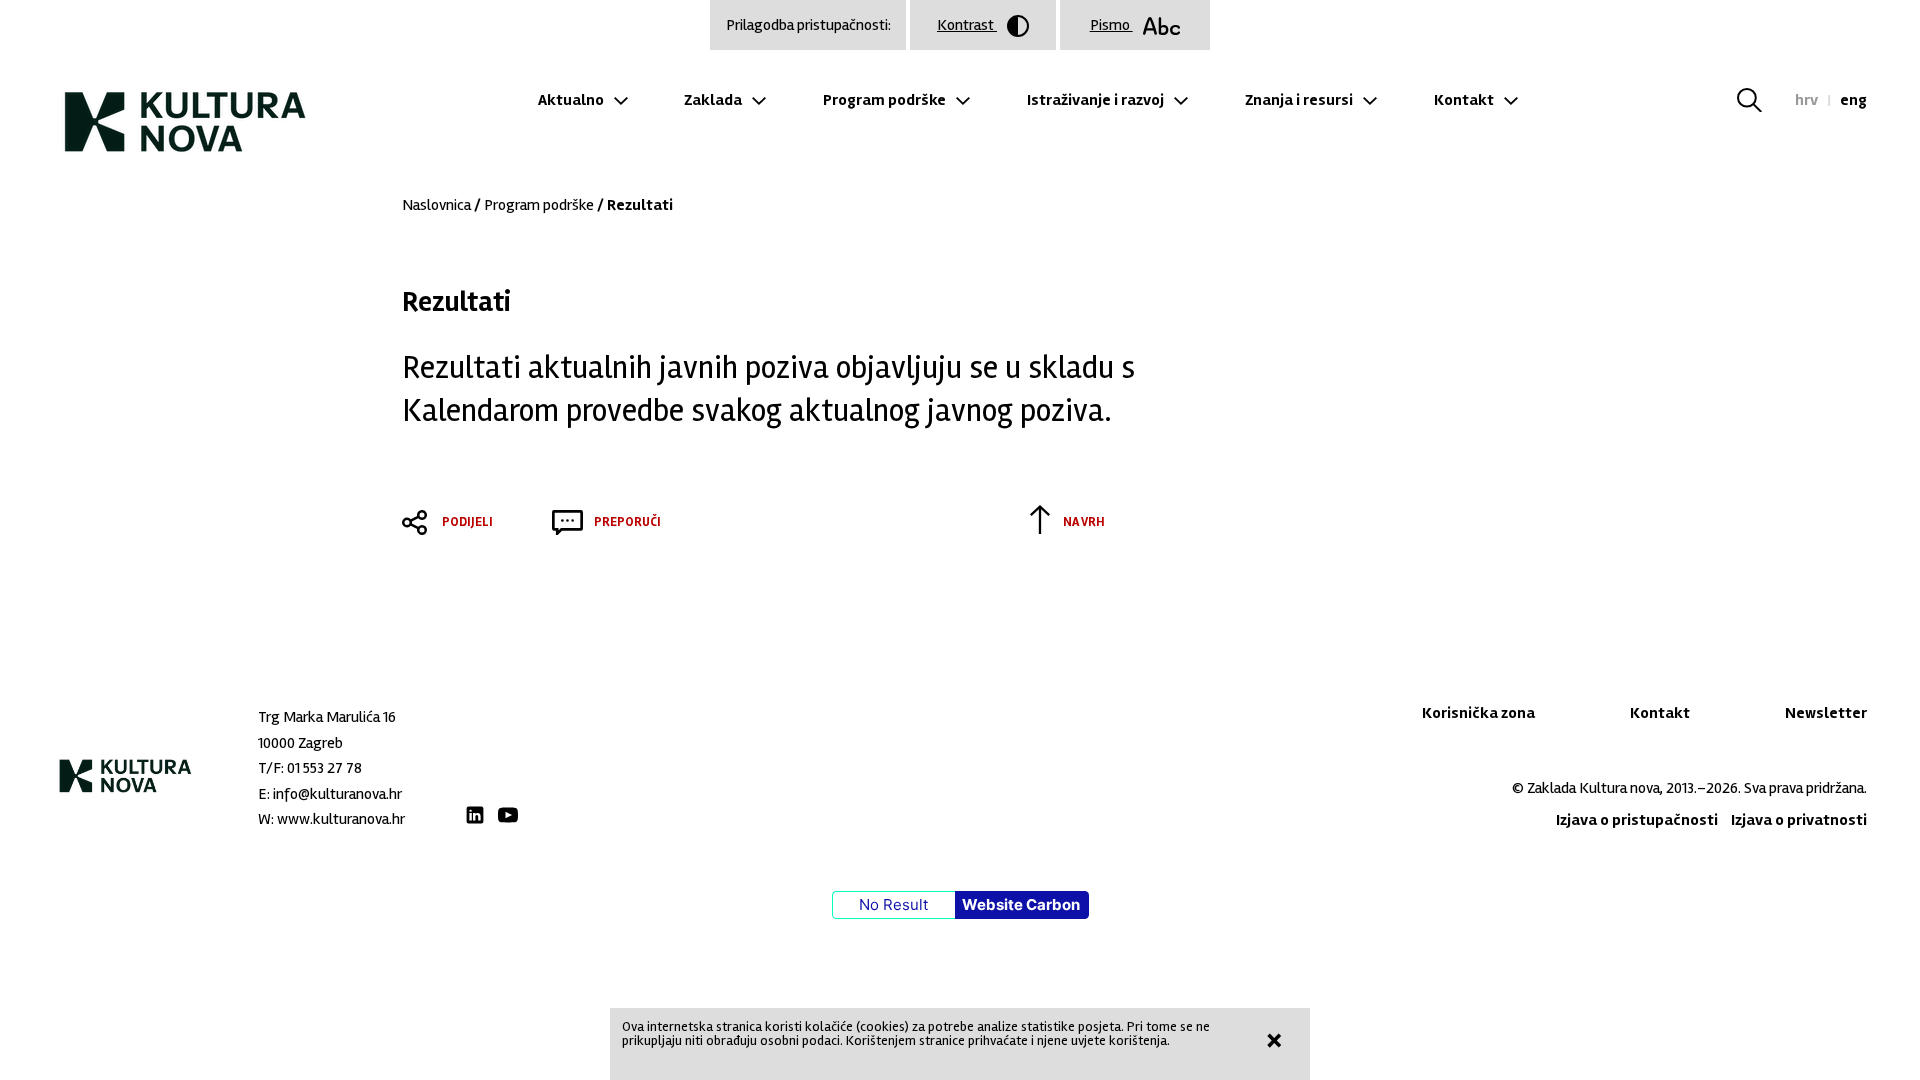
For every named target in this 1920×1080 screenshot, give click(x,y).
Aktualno (571, 100)
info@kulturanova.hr (337, 794)
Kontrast (967, 25)
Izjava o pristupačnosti (1637, 820)
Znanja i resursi (1299, 100)
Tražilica (1761, 100)
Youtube (508, 815)
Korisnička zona (1478, 713)
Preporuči (627, 522)
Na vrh (1084, 522)
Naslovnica (436, 205)
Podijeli (467, 522)
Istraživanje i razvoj (1095, 100)
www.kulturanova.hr (341, 819)
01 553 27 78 (324, 768)
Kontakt (1464, 100)
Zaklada (713, 100)
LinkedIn (475, 815)
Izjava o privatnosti (1799, 820)
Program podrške (884, 100)
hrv (1806, 100)
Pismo (1111, 25)
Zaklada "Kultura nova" (185, 106)
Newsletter (1826, 713)
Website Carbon (1021, 904)
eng (1853, 100)
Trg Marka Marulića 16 (327, 717)
